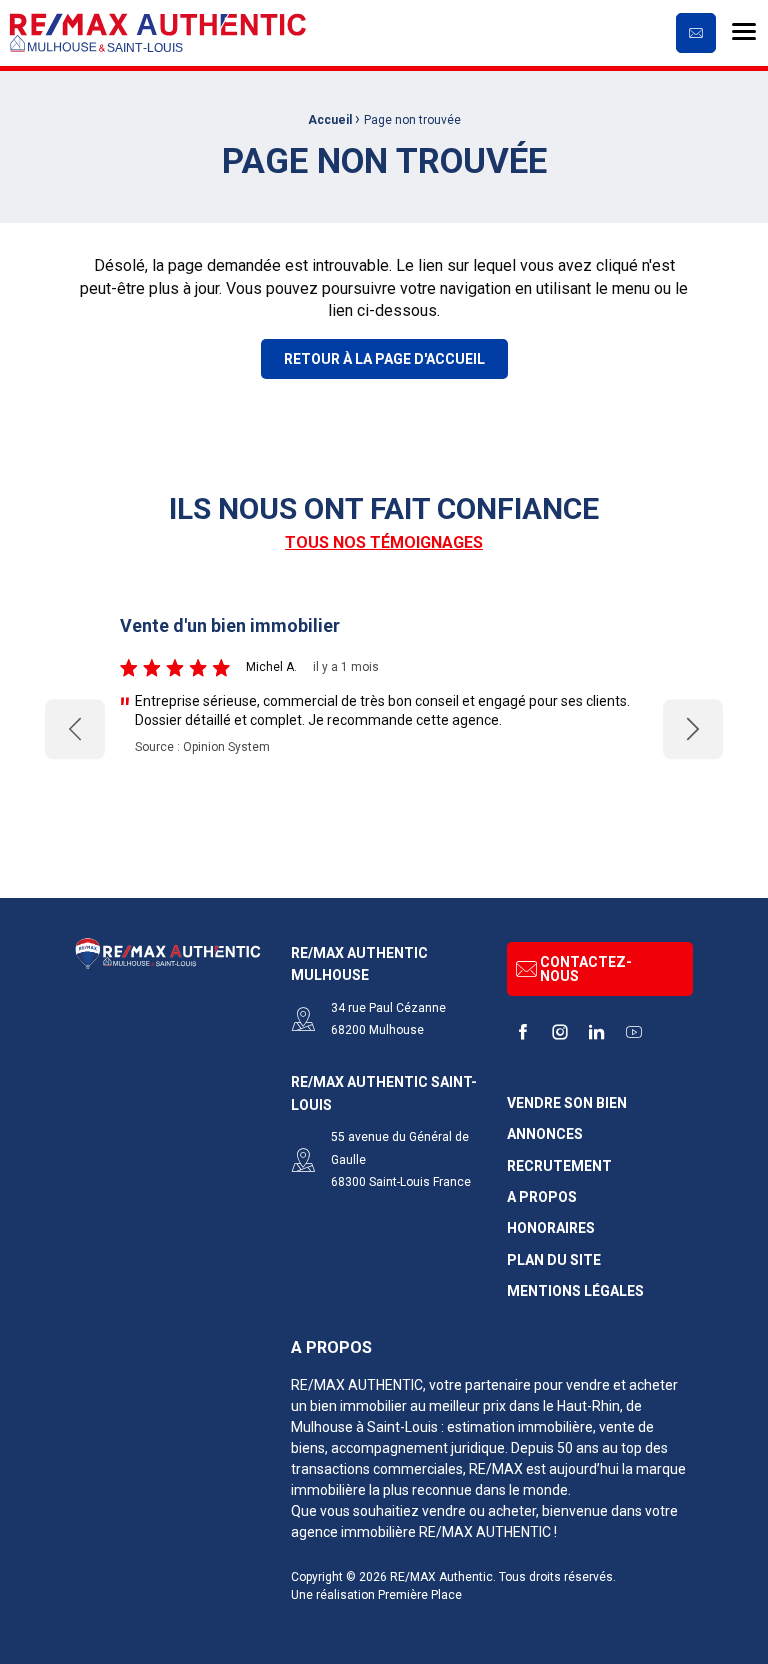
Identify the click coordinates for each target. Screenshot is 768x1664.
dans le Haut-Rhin (564, 1406)
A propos (542, 1197)
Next (693, 729)
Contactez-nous (586, 969)
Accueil (330, 120)
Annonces (545, 1134)
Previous (75, 729)
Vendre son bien (567, 1103)
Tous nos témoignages (384, 542)
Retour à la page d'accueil (384, 359)
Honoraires (551, 1228)
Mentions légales (575, 1291)
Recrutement (559, 1166)
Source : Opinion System (202, 747)
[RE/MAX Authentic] (158, 33)
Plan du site (554, 1260)
